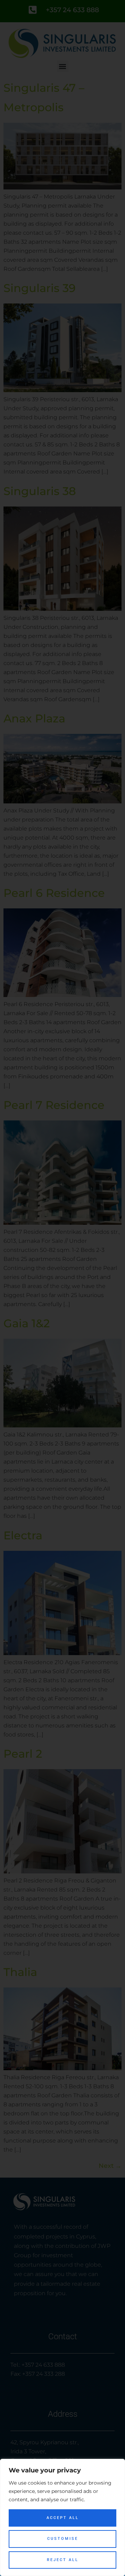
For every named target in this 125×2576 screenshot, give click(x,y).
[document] (62, 1288)
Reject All (63, 2560)
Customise (63, 2539)
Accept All (63, 2518)
